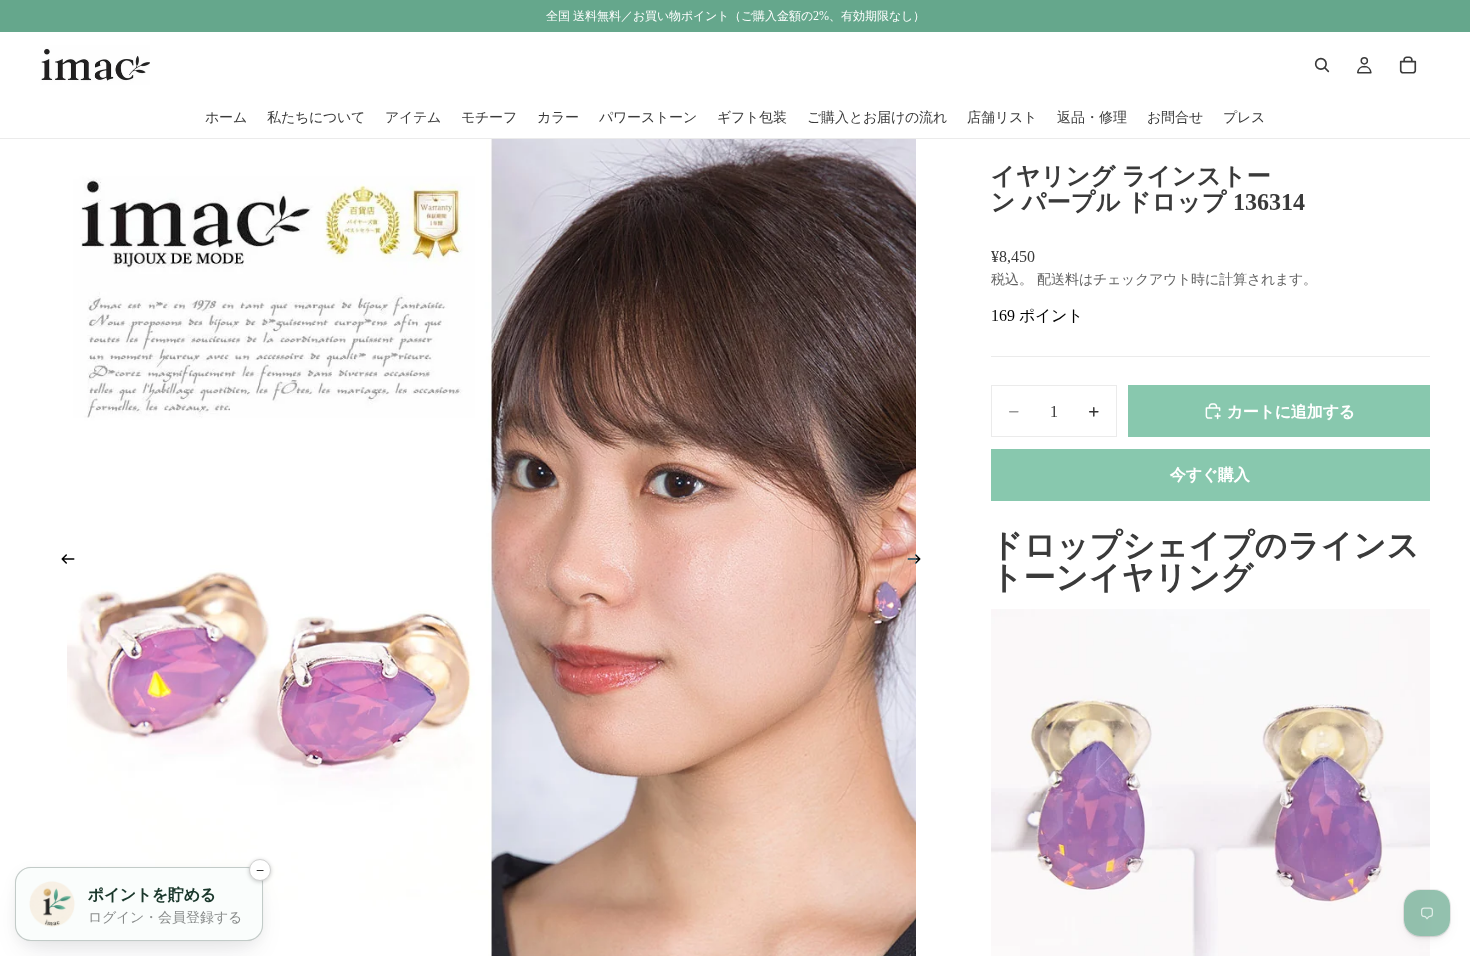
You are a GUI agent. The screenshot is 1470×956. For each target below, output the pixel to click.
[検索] (1322, 65)
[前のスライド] (62, 563)
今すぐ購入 (1210, 474)
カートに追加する (1291, 411)
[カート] (1408, 65)
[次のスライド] (921, 563)
